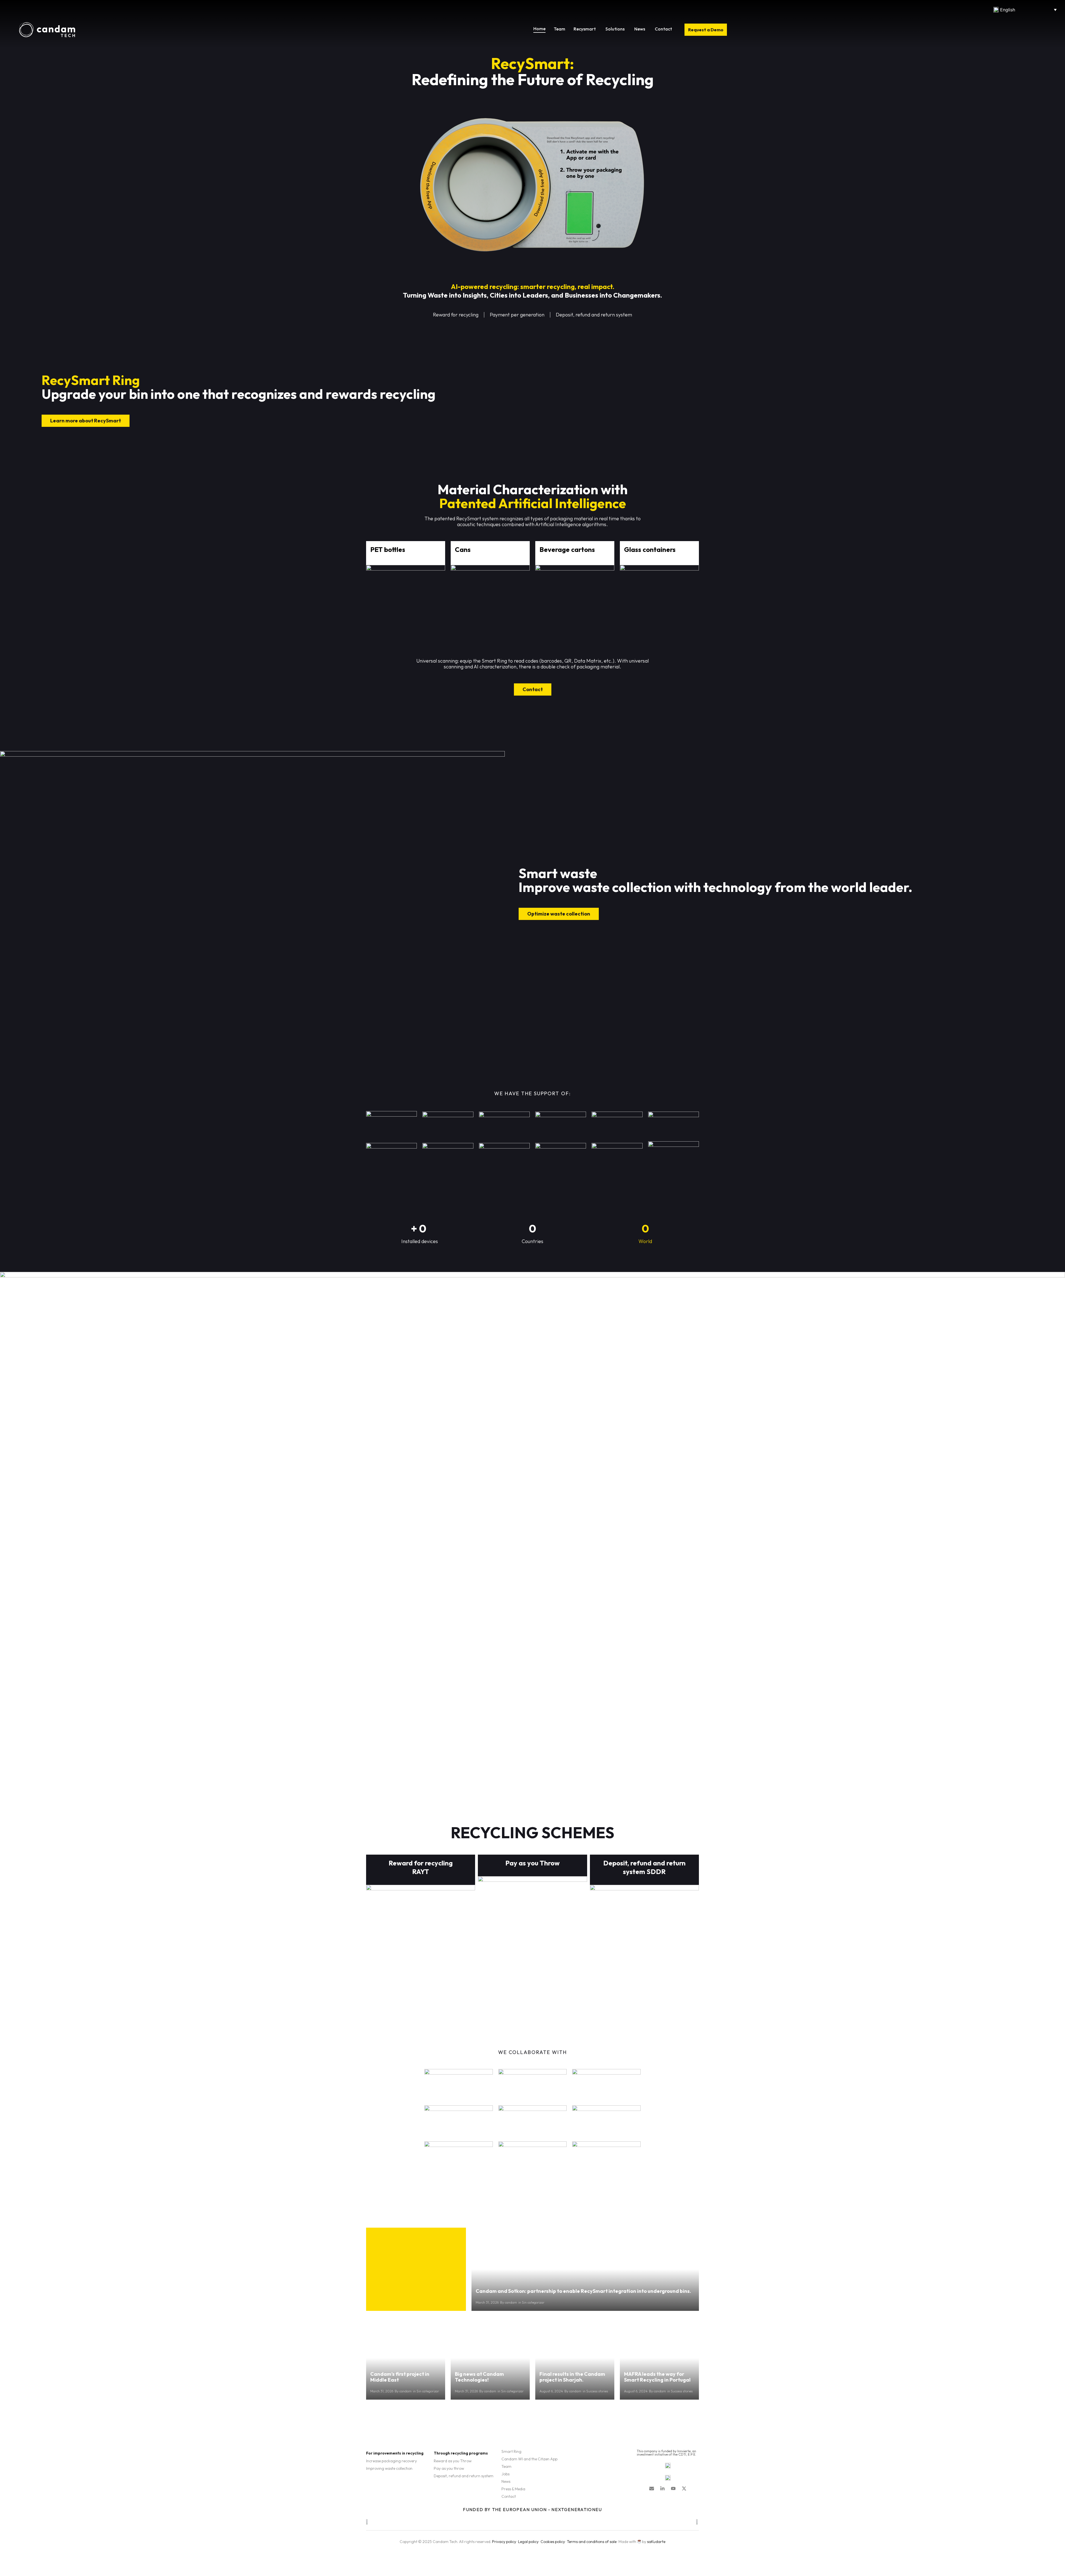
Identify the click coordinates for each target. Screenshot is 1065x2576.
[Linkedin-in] (662, 2488)
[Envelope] (652, 2488)
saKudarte (656, 2542)
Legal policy (528, 2542)
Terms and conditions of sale (592, 2542)
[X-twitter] (684, 2488)
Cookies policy (553, 2542)
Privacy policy (504, 2542)
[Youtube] (673, 2488)
